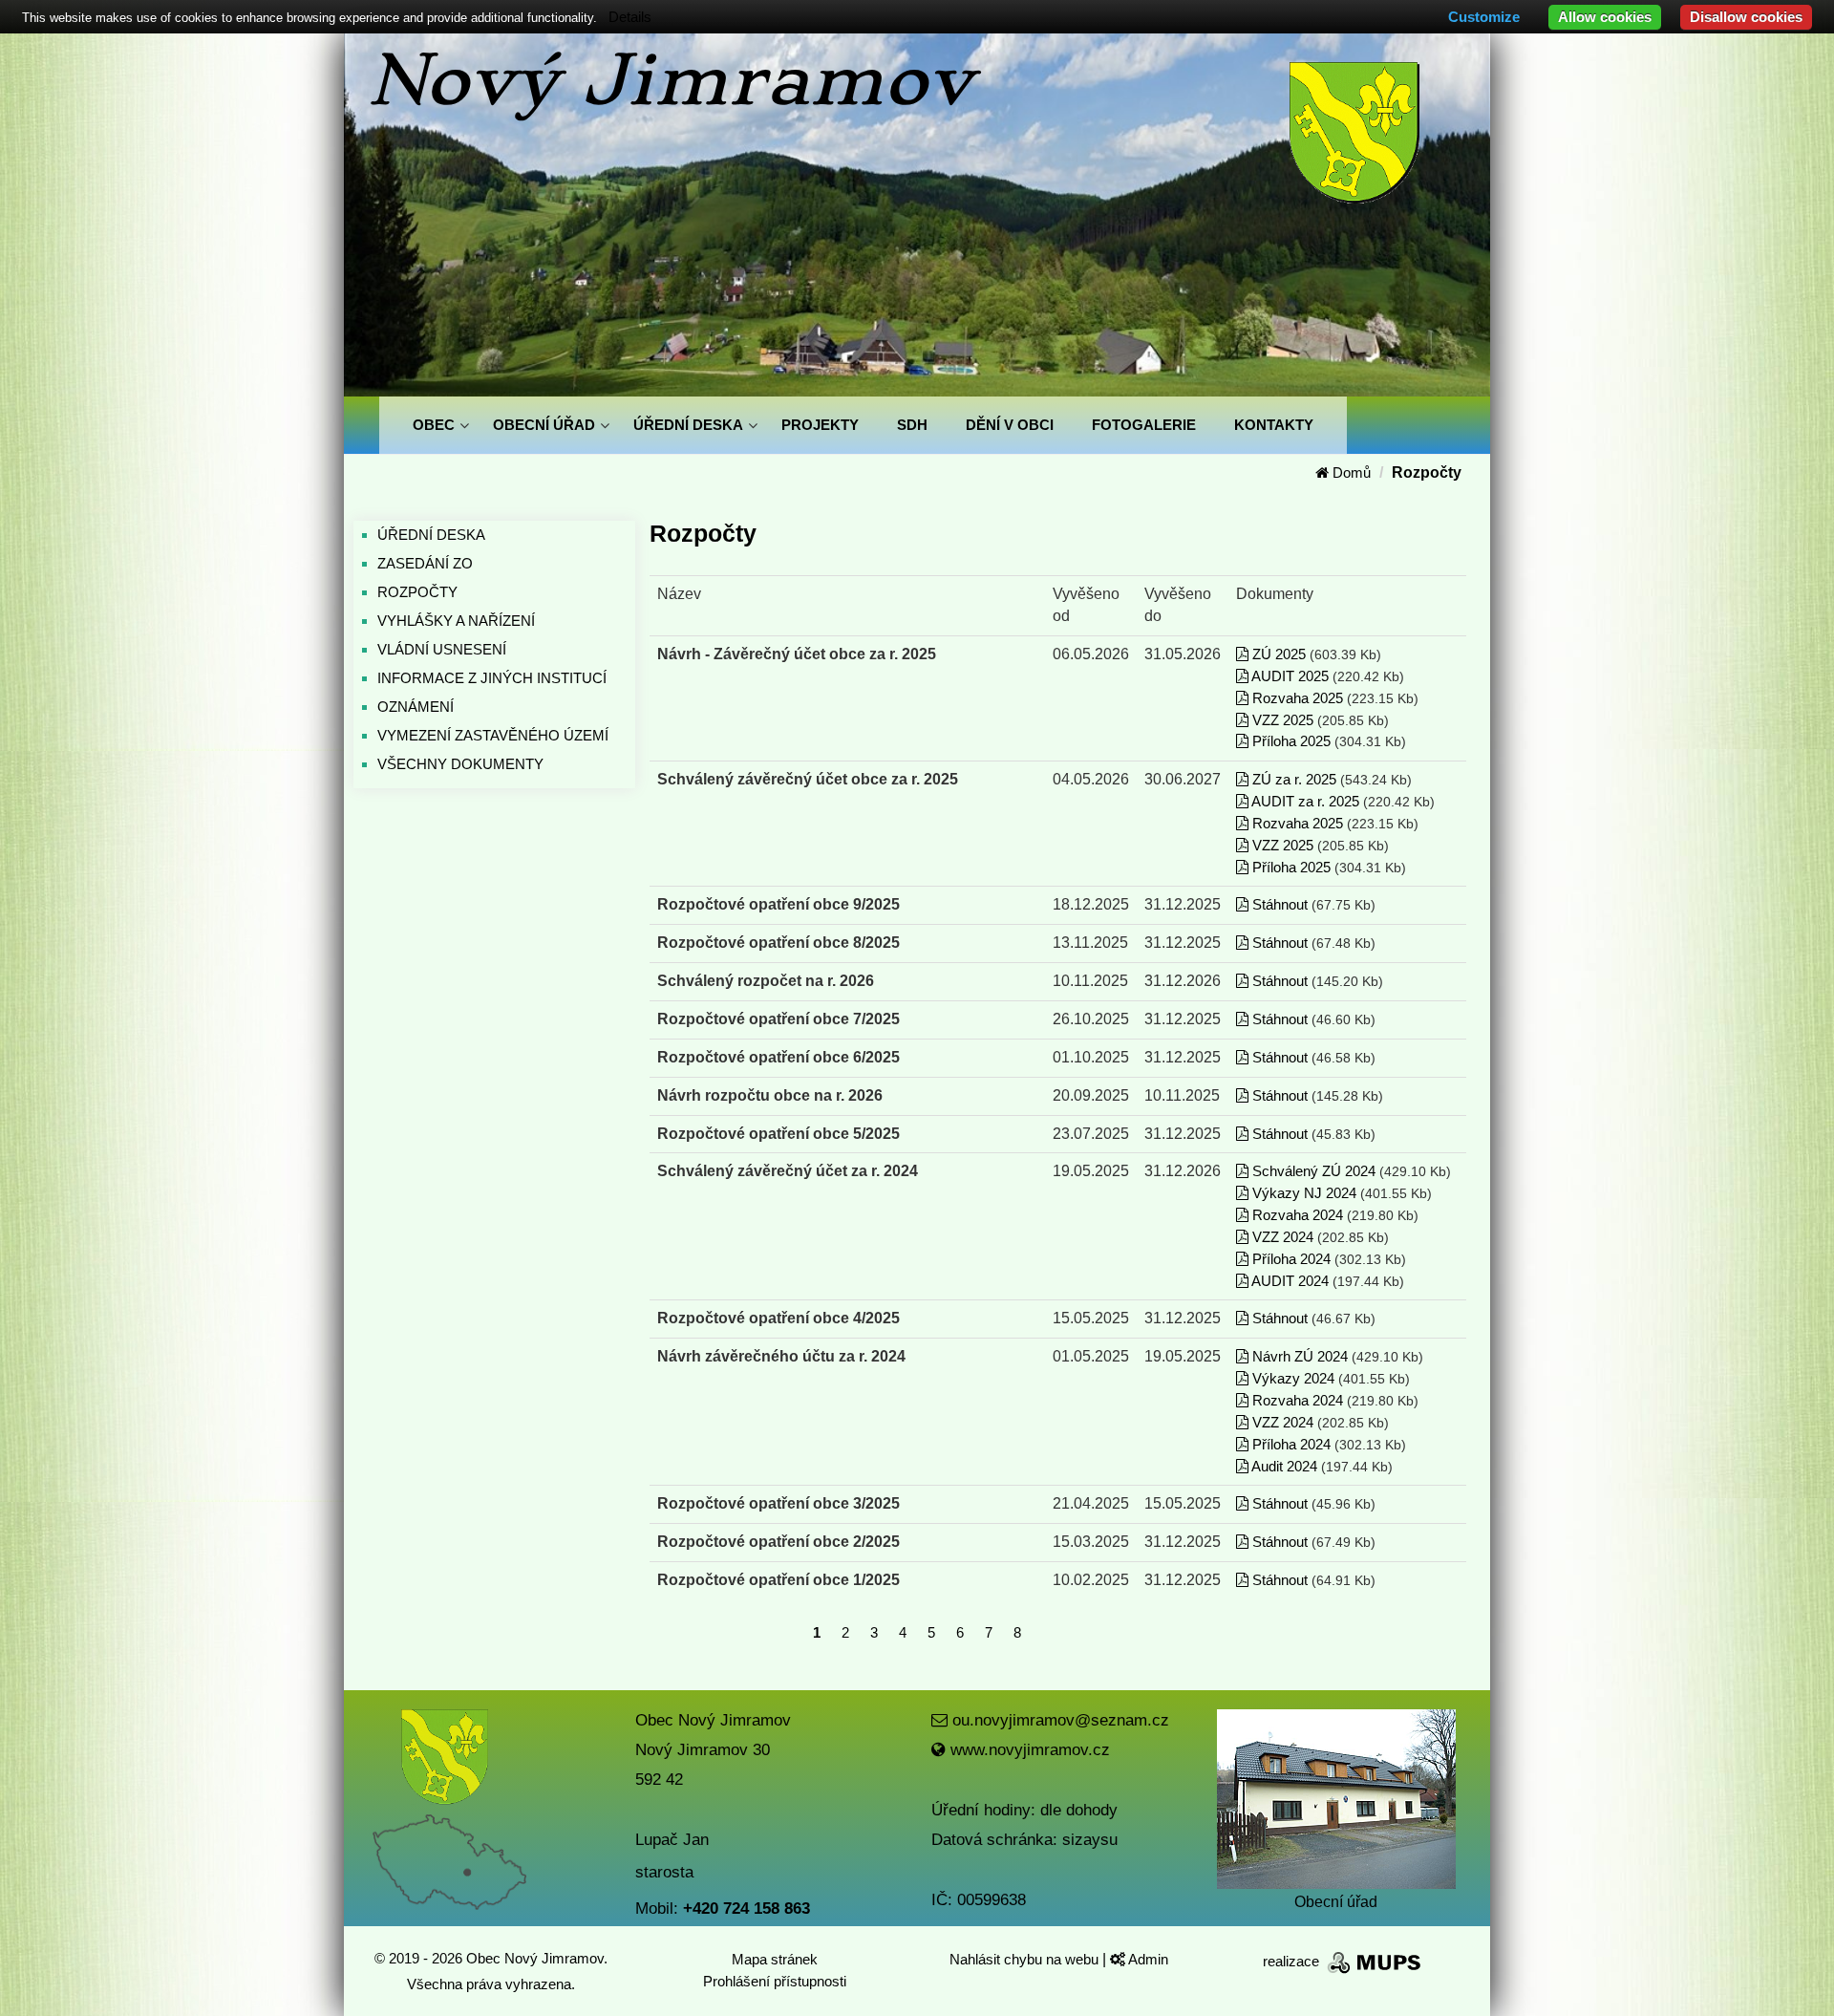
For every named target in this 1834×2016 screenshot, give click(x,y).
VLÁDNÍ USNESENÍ (442, 649)
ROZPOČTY (417, 592)
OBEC (434, 425)
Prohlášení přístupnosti (775, 1981)
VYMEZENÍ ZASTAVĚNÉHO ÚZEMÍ (493, 735)
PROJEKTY (820, 425)
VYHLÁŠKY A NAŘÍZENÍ (456, 621)
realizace (1293, 1961)
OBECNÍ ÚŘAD (544, 425)
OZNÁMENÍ (416, 707)
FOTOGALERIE (1144, 425)
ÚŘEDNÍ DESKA (688, 425)
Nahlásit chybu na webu (1026, 1959)
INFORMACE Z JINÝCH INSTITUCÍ (492, 678)
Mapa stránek (775, 1959)
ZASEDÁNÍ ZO (425, 563)
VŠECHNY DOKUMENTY (460, 764)
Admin (1147, 1959)
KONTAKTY (1274, 425)
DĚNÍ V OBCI (1010, 425)
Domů (1350, 472)
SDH (912, 425)
